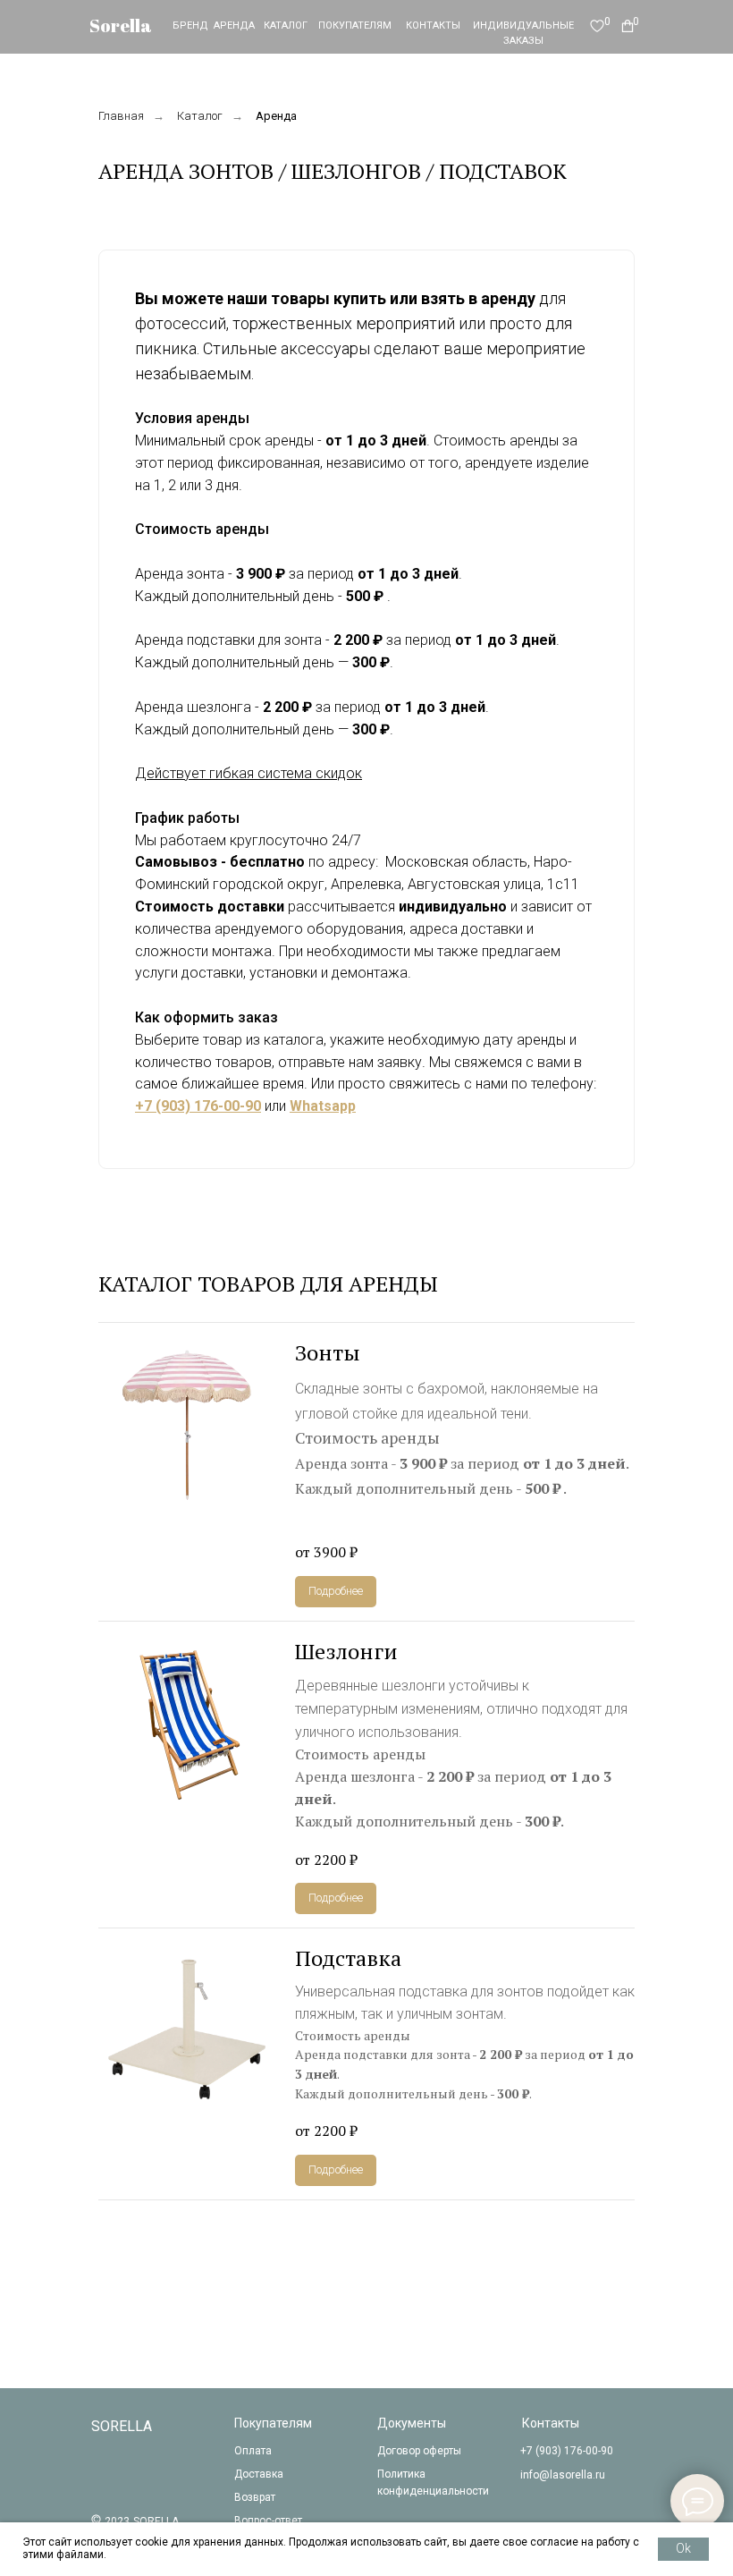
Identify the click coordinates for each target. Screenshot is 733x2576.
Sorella (121, 25)
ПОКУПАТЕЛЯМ (355, 25)
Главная (121, 116)
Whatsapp (323, 1106)
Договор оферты (419, 2451)
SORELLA (122, 2426)
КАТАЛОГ (286, 25)
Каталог (200, 116)
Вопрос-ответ (268, 2521)
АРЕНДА (234, 25)
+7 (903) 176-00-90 (198, 1106)
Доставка (259, 2474)
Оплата (253, 2451)
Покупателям (273, 2423)
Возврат (255, 2497)
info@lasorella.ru (563, 2475)
